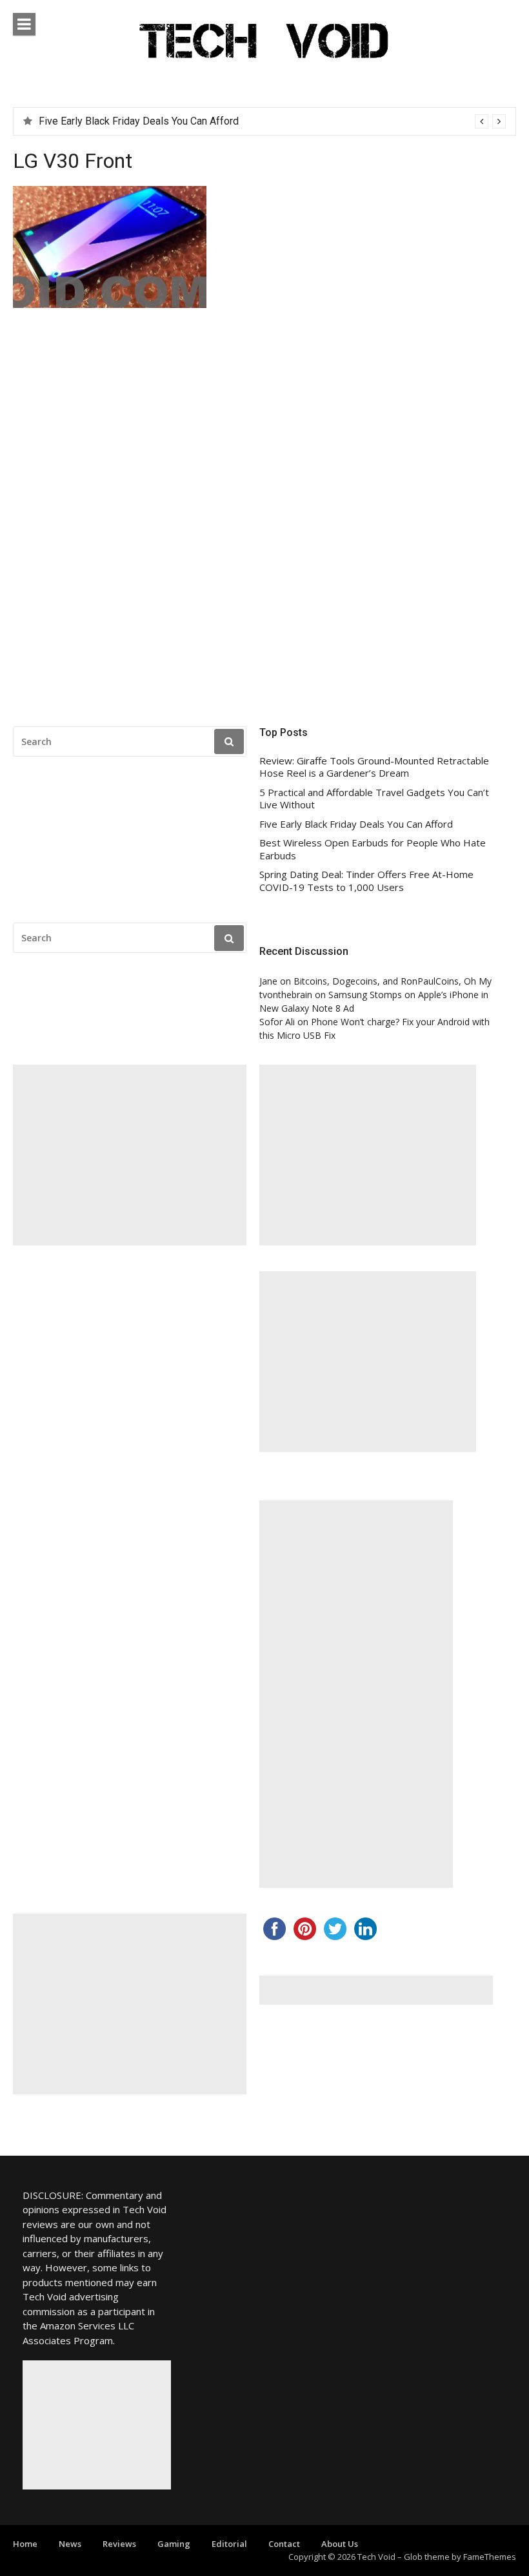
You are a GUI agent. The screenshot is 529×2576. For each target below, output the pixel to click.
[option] (272, 121)
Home (25, 2544)
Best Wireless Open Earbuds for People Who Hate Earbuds (172, 121)
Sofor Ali (277, 1022)
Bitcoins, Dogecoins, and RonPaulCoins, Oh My (393, 981)
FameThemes (490, 2557)
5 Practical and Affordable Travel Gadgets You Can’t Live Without (374, 799)
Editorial (229, 2544)
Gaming (174, 2544)
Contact (284, 2544)
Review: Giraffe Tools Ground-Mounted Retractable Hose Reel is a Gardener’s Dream (374, 767)
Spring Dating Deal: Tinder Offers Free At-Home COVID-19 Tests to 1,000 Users (366, 881)
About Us (340, 2544)
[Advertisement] (130, 1155)
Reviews (119, 2544)
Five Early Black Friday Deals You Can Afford (356, 824)
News (70, 2544)
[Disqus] (264, 521)
